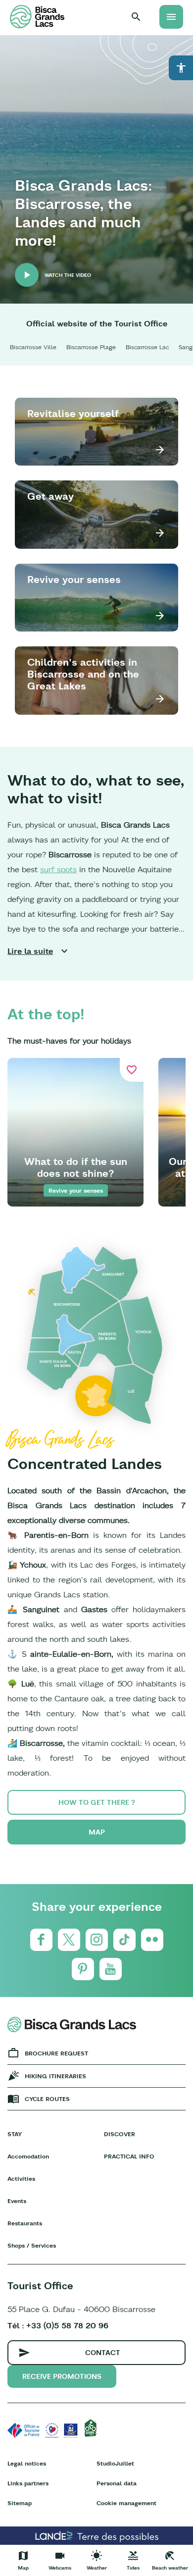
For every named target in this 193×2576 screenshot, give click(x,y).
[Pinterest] (83, 1969)
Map (97, 1832)
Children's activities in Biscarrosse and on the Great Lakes (83, 674)
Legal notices (27, 2463)
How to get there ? (97, 1802)
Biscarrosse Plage (91, 347)
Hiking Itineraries (55, 2076)
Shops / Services (32, 2245)
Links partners (28, 2483)
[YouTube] (111, 1969)
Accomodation (28, 2156)
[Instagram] (97, 1940)
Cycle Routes (47, 2099)
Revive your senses (74, 579)
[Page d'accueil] (37, 17)
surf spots (58, 869)
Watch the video (68, 275)
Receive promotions (62, 2376)
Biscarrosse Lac (147, 347)
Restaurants (25, 2223)
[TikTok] (124, 1940)
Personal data (117, 2483)
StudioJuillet (115, 2463)
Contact (103, 2353)
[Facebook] (41, 1940)
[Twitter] (69, 1940)
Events (17, 2201)
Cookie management (126, 2503)
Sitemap (20, 2503)
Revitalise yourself (73, 413)
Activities (21, 2179)
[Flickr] (152, 1940)
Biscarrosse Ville (33, 347)
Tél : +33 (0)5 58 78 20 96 (58, 2325)
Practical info (129, 2156)
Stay (15, 2134)
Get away (50, 496)
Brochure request (56, 2053)
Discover (120, 2134)
